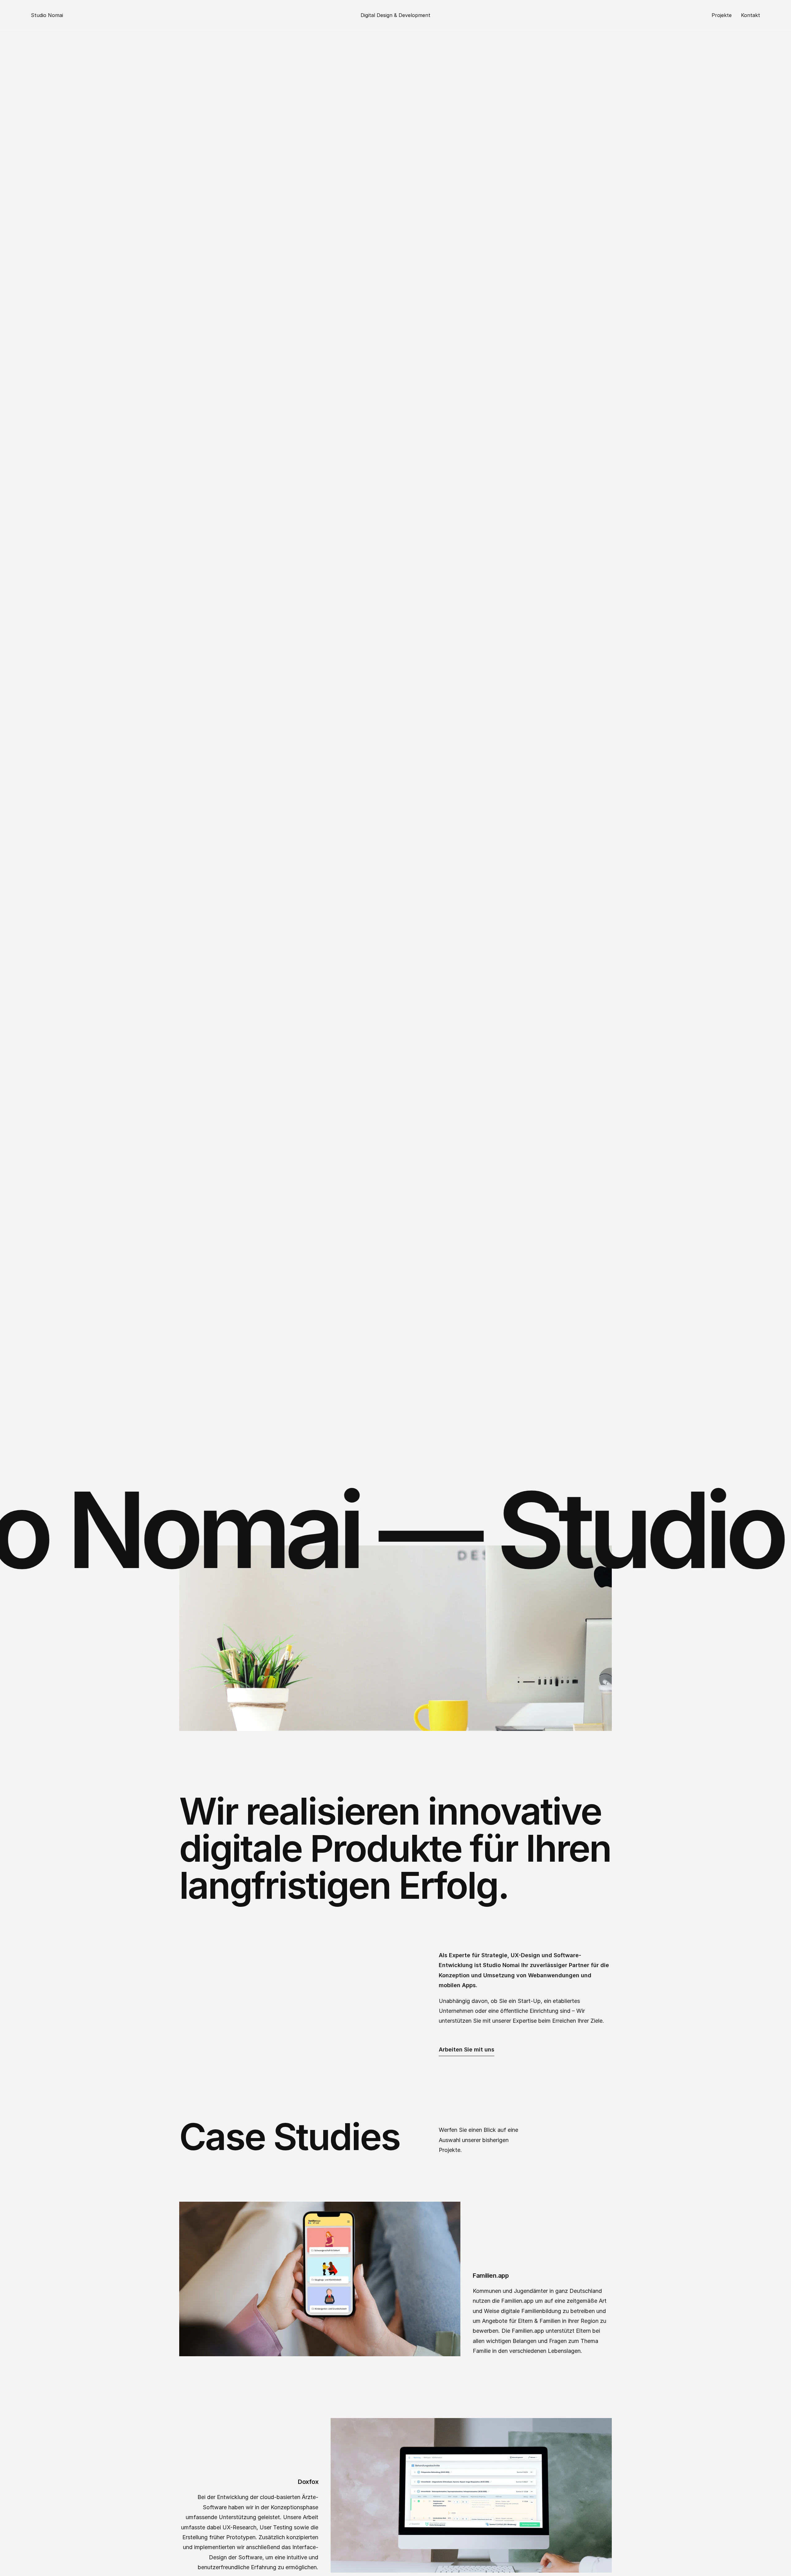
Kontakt (751, 15)
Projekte (722, 15)
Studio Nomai (47, 15)
